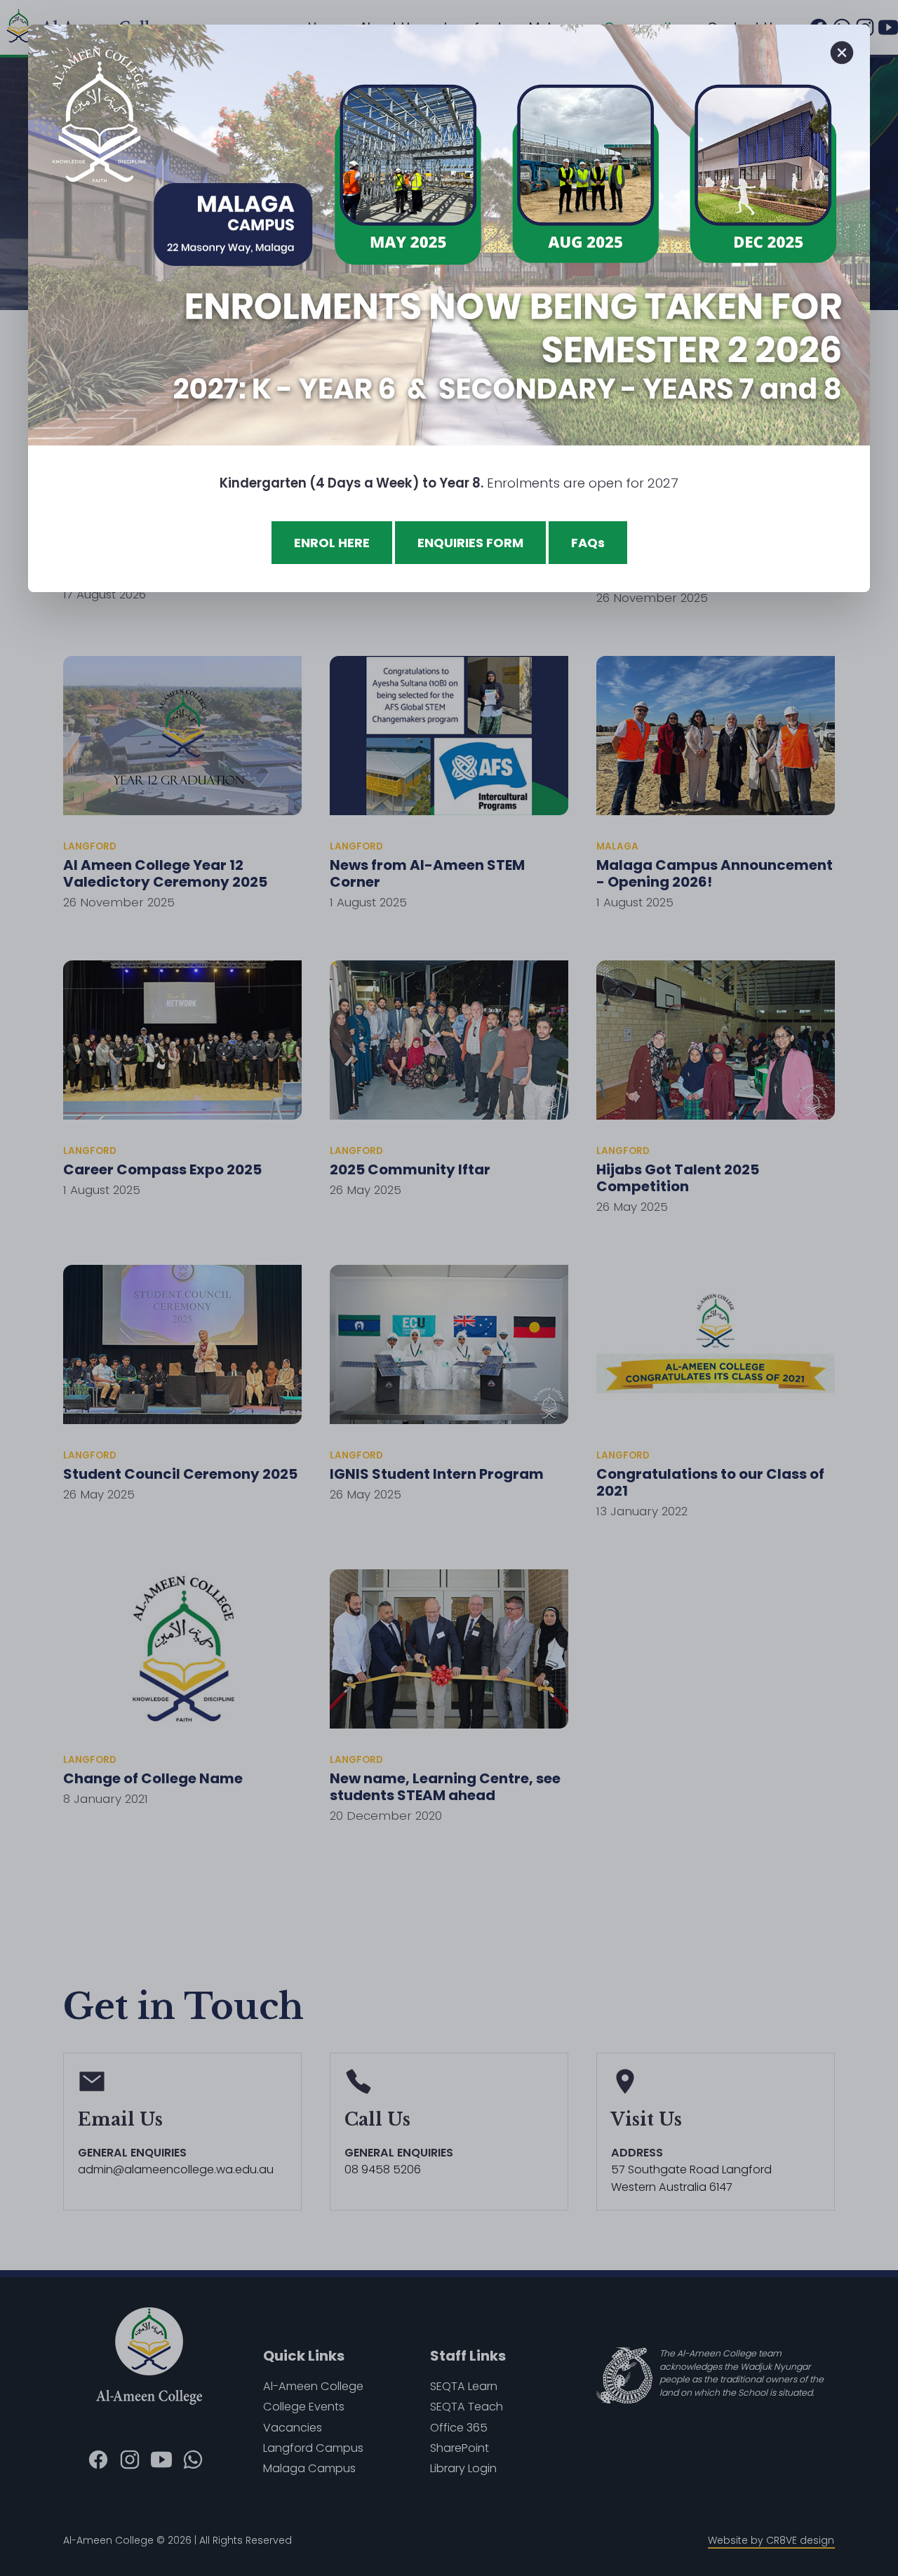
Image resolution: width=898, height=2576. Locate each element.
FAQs (588, 543)
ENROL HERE (332, 543)
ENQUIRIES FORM (470, 543)
